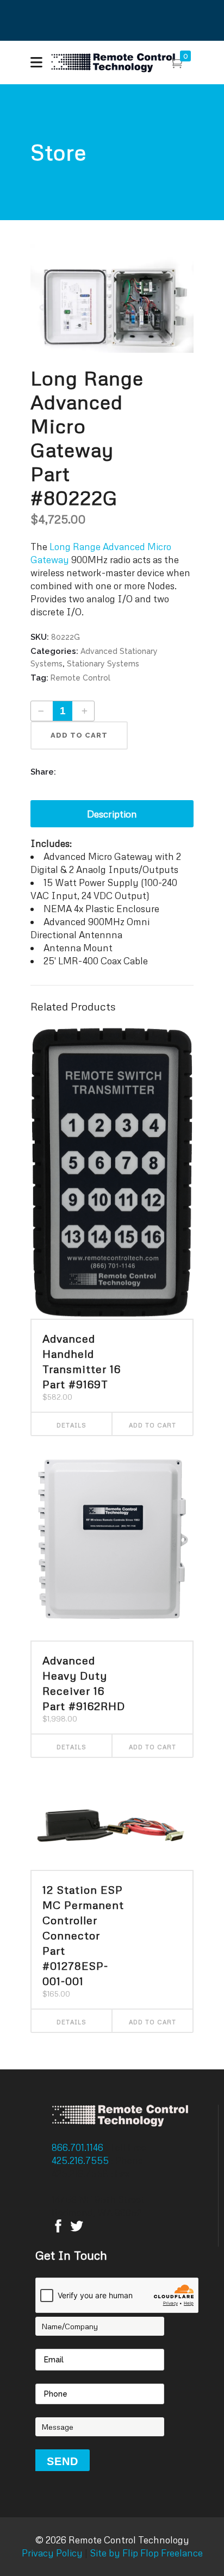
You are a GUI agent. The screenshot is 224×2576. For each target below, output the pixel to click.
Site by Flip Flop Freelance (145, 2553)
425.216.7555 (81, 2160)
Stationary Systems (103, 664)
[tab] (112, 814)
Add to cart (79, 735)
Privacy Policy (52, 2553)
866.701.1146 (79, 2147)
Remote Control (80, 678)
